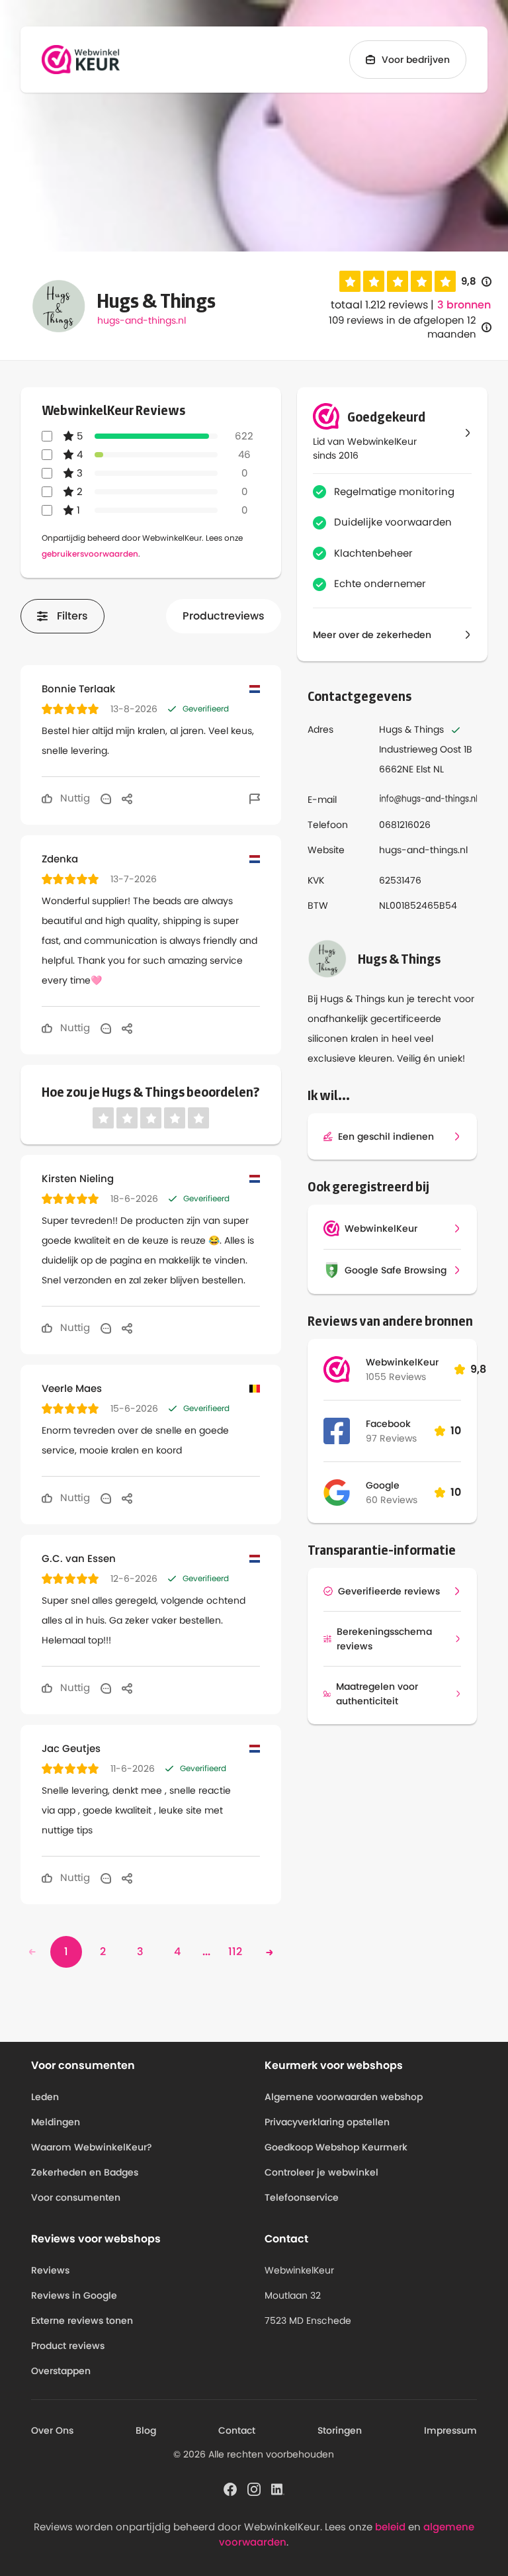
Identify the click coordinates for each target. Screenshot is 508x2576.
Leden (45, 2097)
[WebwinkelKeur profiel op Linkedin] (278, 2489)
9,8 (476, 282)
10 (456, 1431)
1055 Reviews (396, 1377)
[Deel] (127, 798)
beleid (390, 2527)
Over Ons (52, 2430)
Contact (237, 2430)
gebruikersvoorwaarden (90, 554)
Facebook (388, 1424)
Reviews (50, 2270)
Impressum (450, 2430)
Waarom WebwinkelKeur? (92, 2147)
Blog (146, 2430)
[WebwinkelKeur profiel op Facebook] (230, 2489)
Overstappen (61, 2371)
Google (383, 1485)
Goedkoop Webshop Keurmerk (336, 2147)
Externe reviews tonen (82, 2321)
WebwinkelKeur (402, 1362)
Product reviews (68, 2346)
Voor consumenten (76, 2197)
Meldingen (56, 2122)
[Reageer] (106, 798)
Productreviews (224, 616)
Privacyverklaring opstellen (327, 2122)
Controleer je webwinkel (321, 2172)
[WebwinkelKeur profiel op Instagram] (254, 2489)
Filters (72, 616)
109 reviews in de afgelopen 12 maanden (402, 327)
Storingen (340, 2430)
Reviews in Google (74, 2295)
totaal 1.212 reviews (379, 305)
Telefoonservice (302, 2197)
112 (235, 1952)
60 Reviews (392, 1500)
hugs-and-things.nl (142, 320)
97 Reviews (391, 1438)
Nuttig (74, 798)
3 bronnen (464, 305)
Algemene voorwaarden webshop (344, 2097)
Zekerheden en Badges (85, 2172)
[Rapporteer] (255, 798)
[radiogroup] (398, 281)
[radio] (350, 281)
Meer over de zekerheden (372, 635)
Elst (423, 769)
